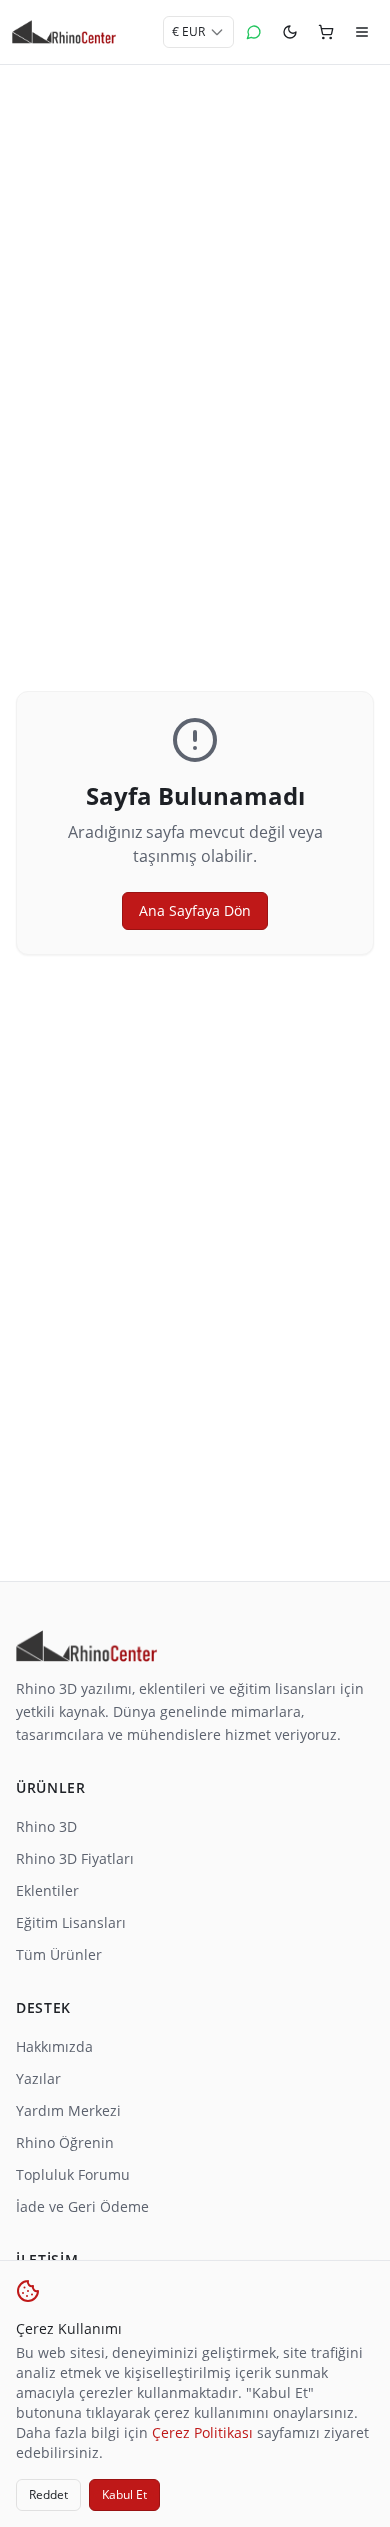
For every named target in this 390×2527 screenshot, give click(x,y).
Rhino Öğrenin (65, 2142)
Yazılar (38, 2078)
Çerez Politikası (202, 2432)
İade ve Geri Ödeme (82, 2206)
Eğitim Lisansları (71, 1922)
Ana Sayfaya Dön (195, 910)
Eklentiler (47, 1890)
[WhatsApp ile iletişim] (254, 32)
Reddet (48, 2494)
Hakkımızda (54, 2046)
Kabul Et (124, 2494)
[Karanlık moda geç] (290, 32)
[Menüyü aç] (362, 32)
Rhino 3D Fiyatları (75, 1858)
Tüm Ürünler (59, 1954)
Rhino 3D (46, 1826)
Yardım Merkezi (68, 2110)
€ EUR (188, 31)
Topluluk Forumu (73, 2174)
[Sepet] (326, 32)
